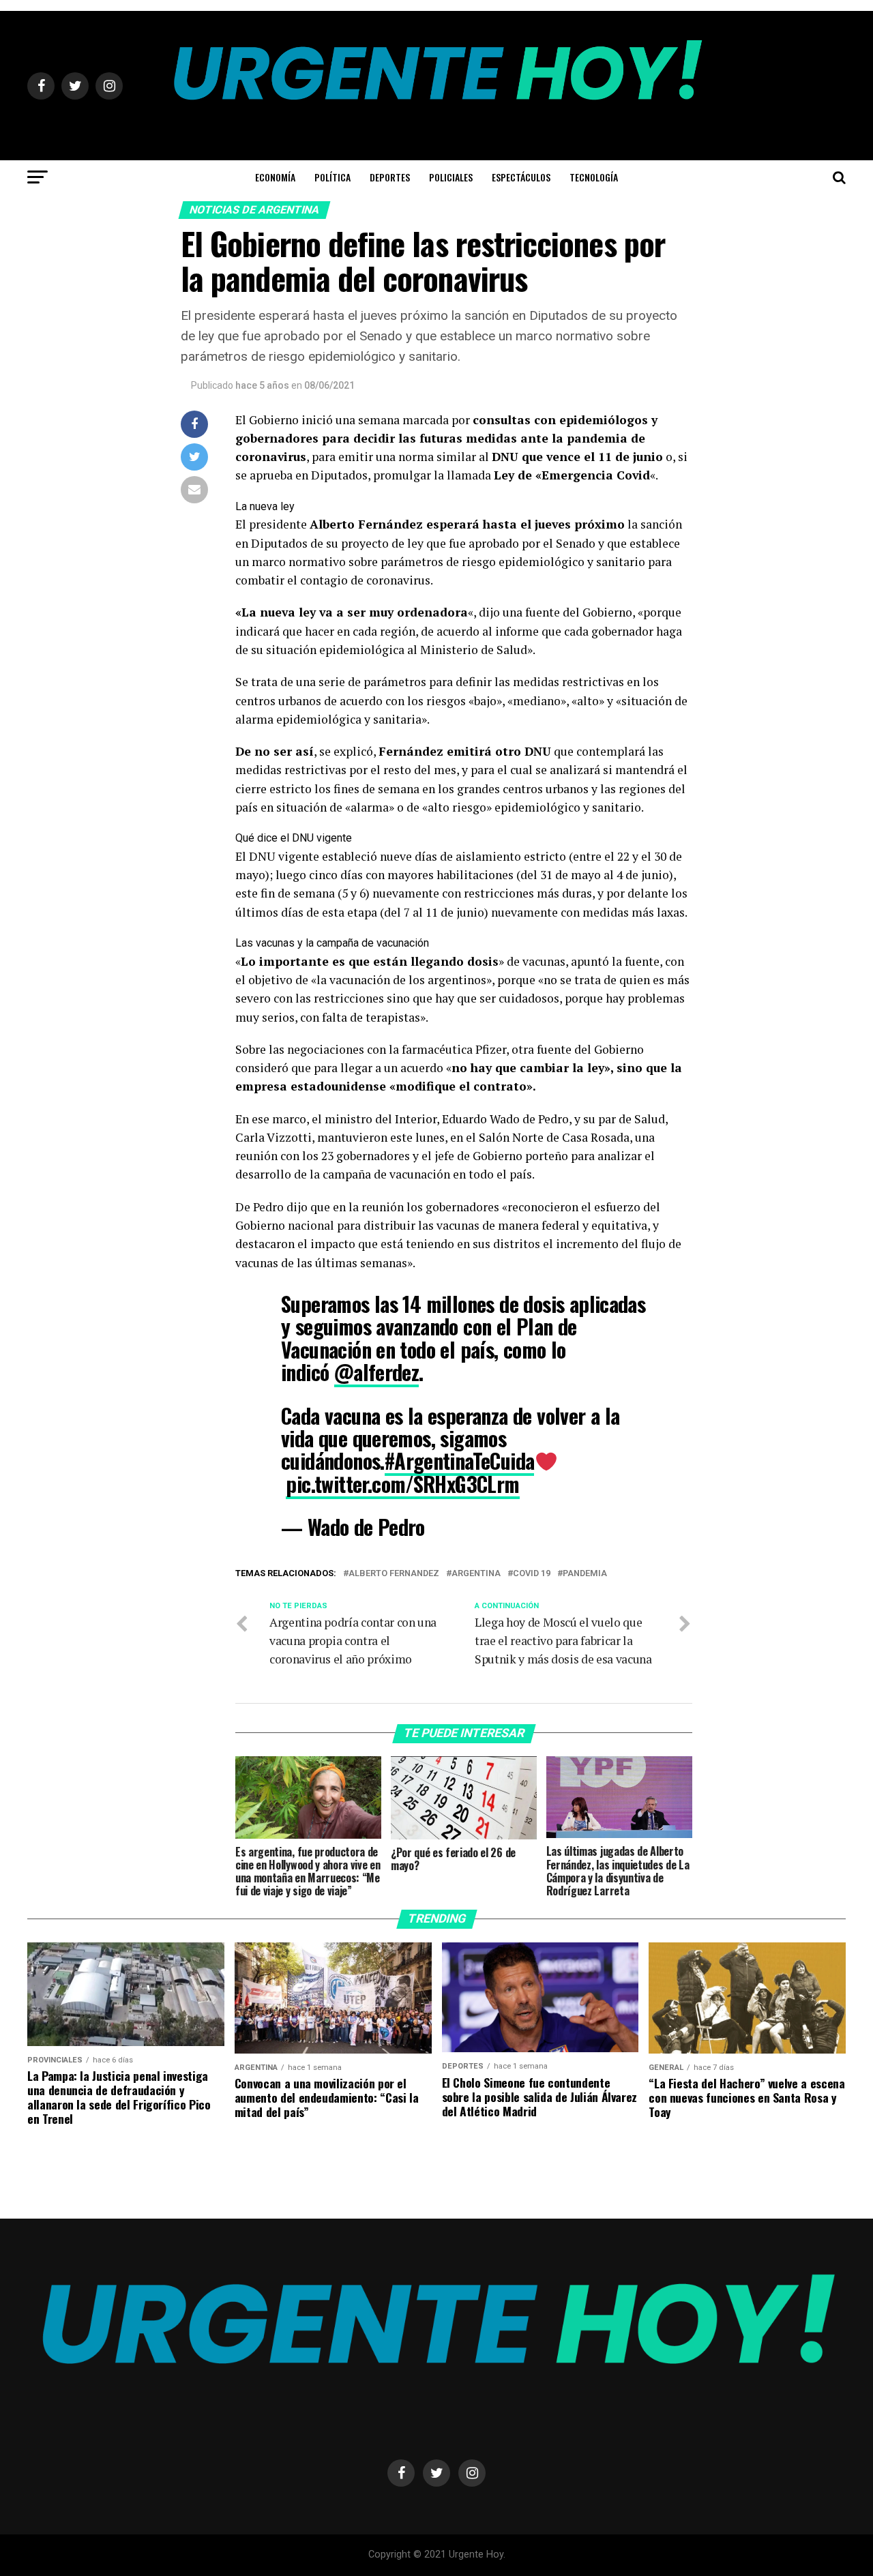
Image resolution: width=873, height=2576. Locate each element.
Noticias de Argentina (255, 210)
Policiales (451, 177)
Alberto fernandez (394, 1574)
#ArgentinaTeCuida (460, 1461)
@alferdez (377, 1372)
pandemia (585, 1574)
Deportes (390, 177)
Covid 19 (532, 1574)
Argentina (476, 1574)
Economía (275, 177)
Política (332, 177)
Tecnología (594, 177)
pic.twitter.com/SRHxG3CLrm (402, 1484)
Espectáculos (521, 177)
